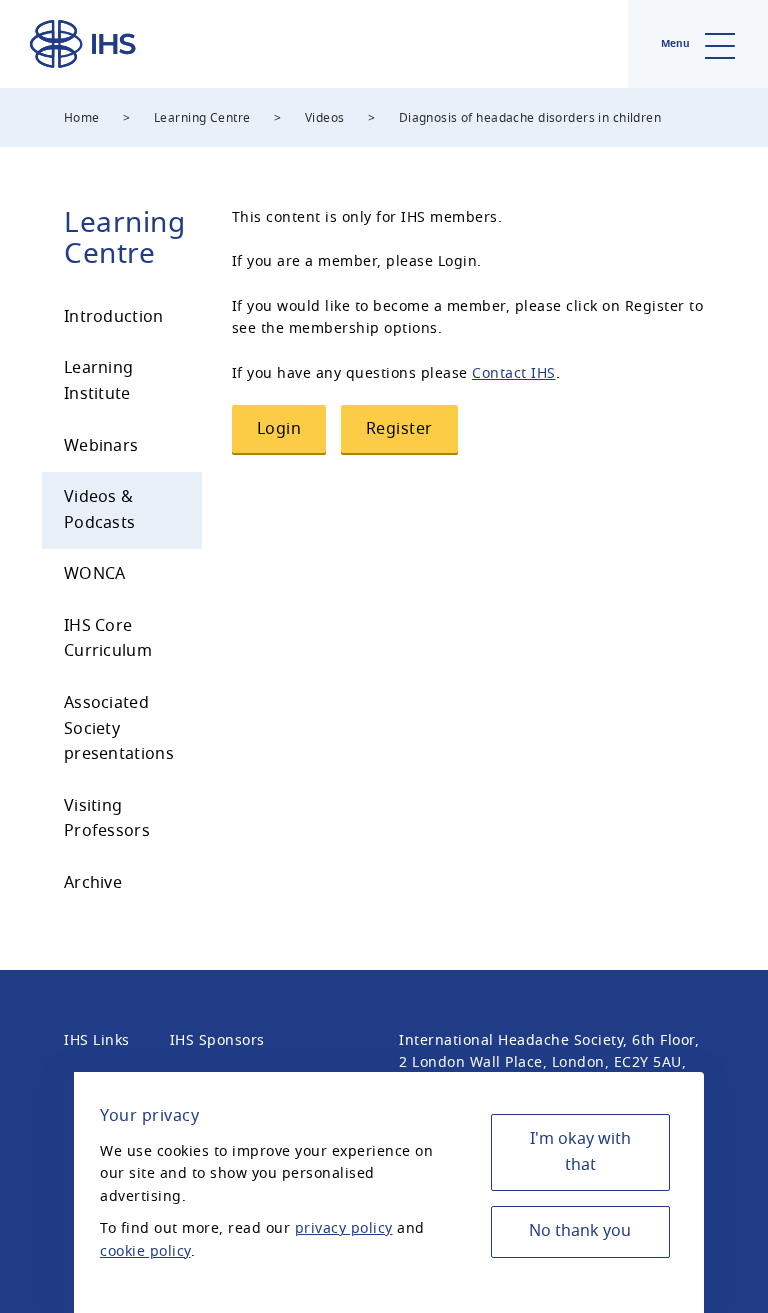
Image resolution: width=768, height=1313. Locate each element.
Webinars (101, 446)
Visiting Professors (107, 819)
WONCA (95, 574)
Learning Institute (98, 381)
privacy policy (344, 1228)
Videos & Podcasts (99, 510)
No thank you (580, 1231)
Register (399, 429)
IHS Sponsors (217, 1040)
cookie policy (145, 1251)
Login (279, 429)
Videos (325, 118)
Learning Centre (202, 118)
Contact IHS (514, 373)
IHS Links (97, 1040)
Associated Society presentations (119, 728)
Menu (677, 43)
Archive (93, 883)
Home (82, 118)
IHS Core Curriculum (108, 639)
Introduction (114, 317)
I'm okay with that (580, 1152)
